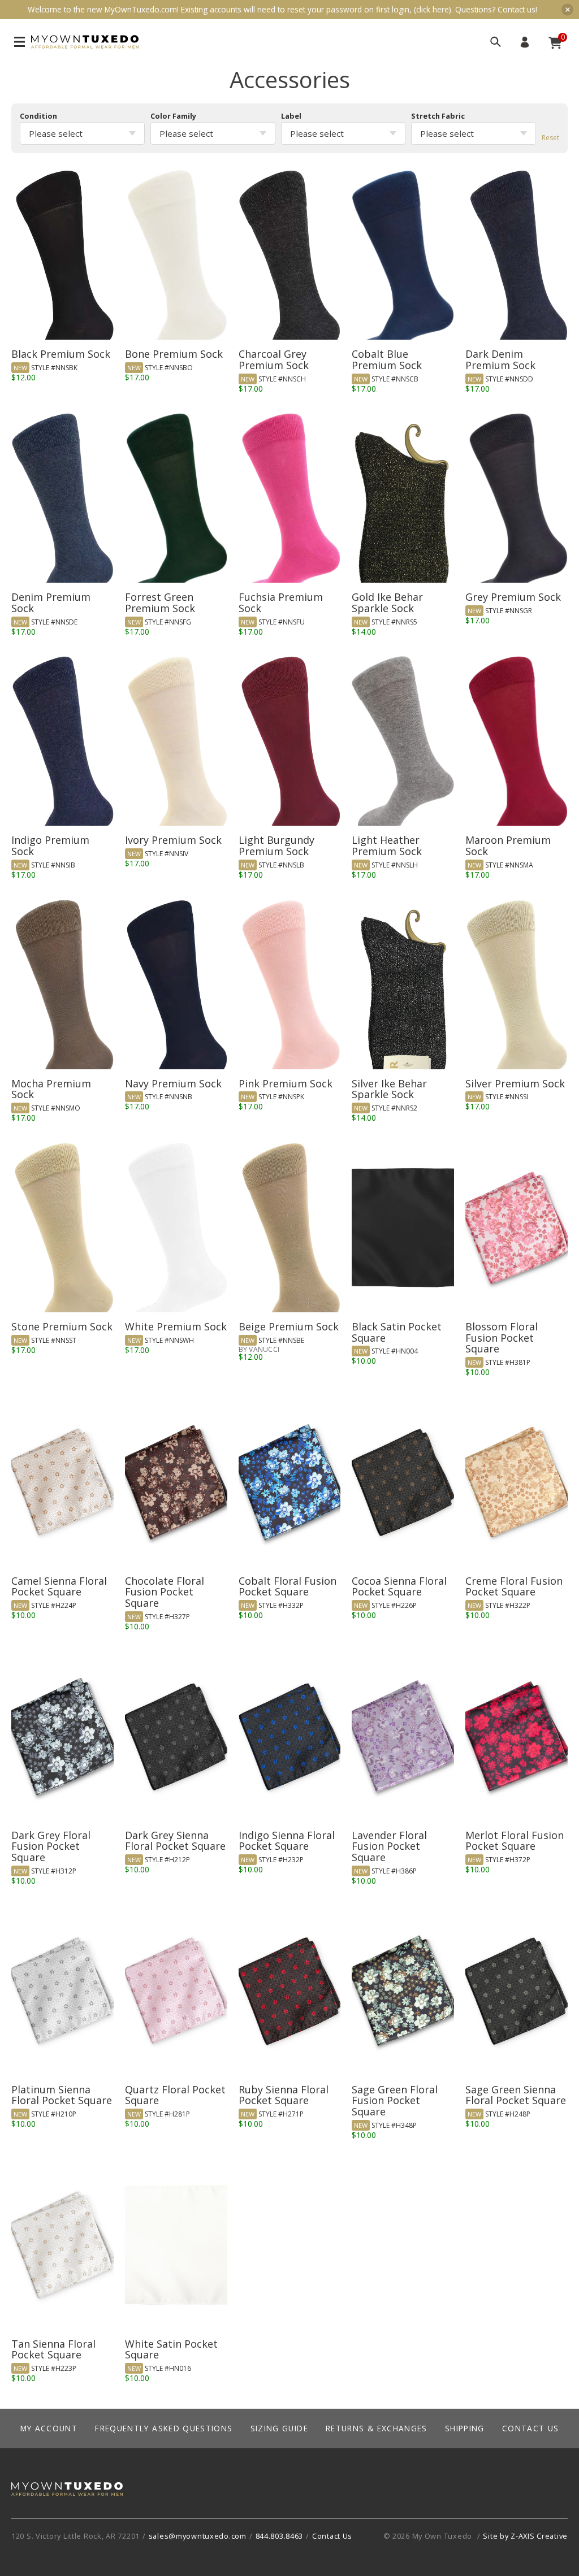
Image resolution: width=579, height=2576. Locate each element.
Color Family (173, 116)
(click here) (433, 9)
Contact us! (517, 9)
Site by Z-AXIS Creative (525, 2536)
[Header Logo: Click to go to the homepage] (85, 42)
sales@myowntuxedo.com (198, 2536)
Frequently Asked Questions (164, 2428)
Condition (38, 116)
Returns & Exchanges (377, 2428)
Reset (550, 138)
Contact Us (531, 2428)
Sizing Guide (279, 2428)
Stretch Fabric (438, 116)
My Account (525, 42)
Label (291, 116)
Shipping (465, 2428)
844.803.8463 (280, 2536)
